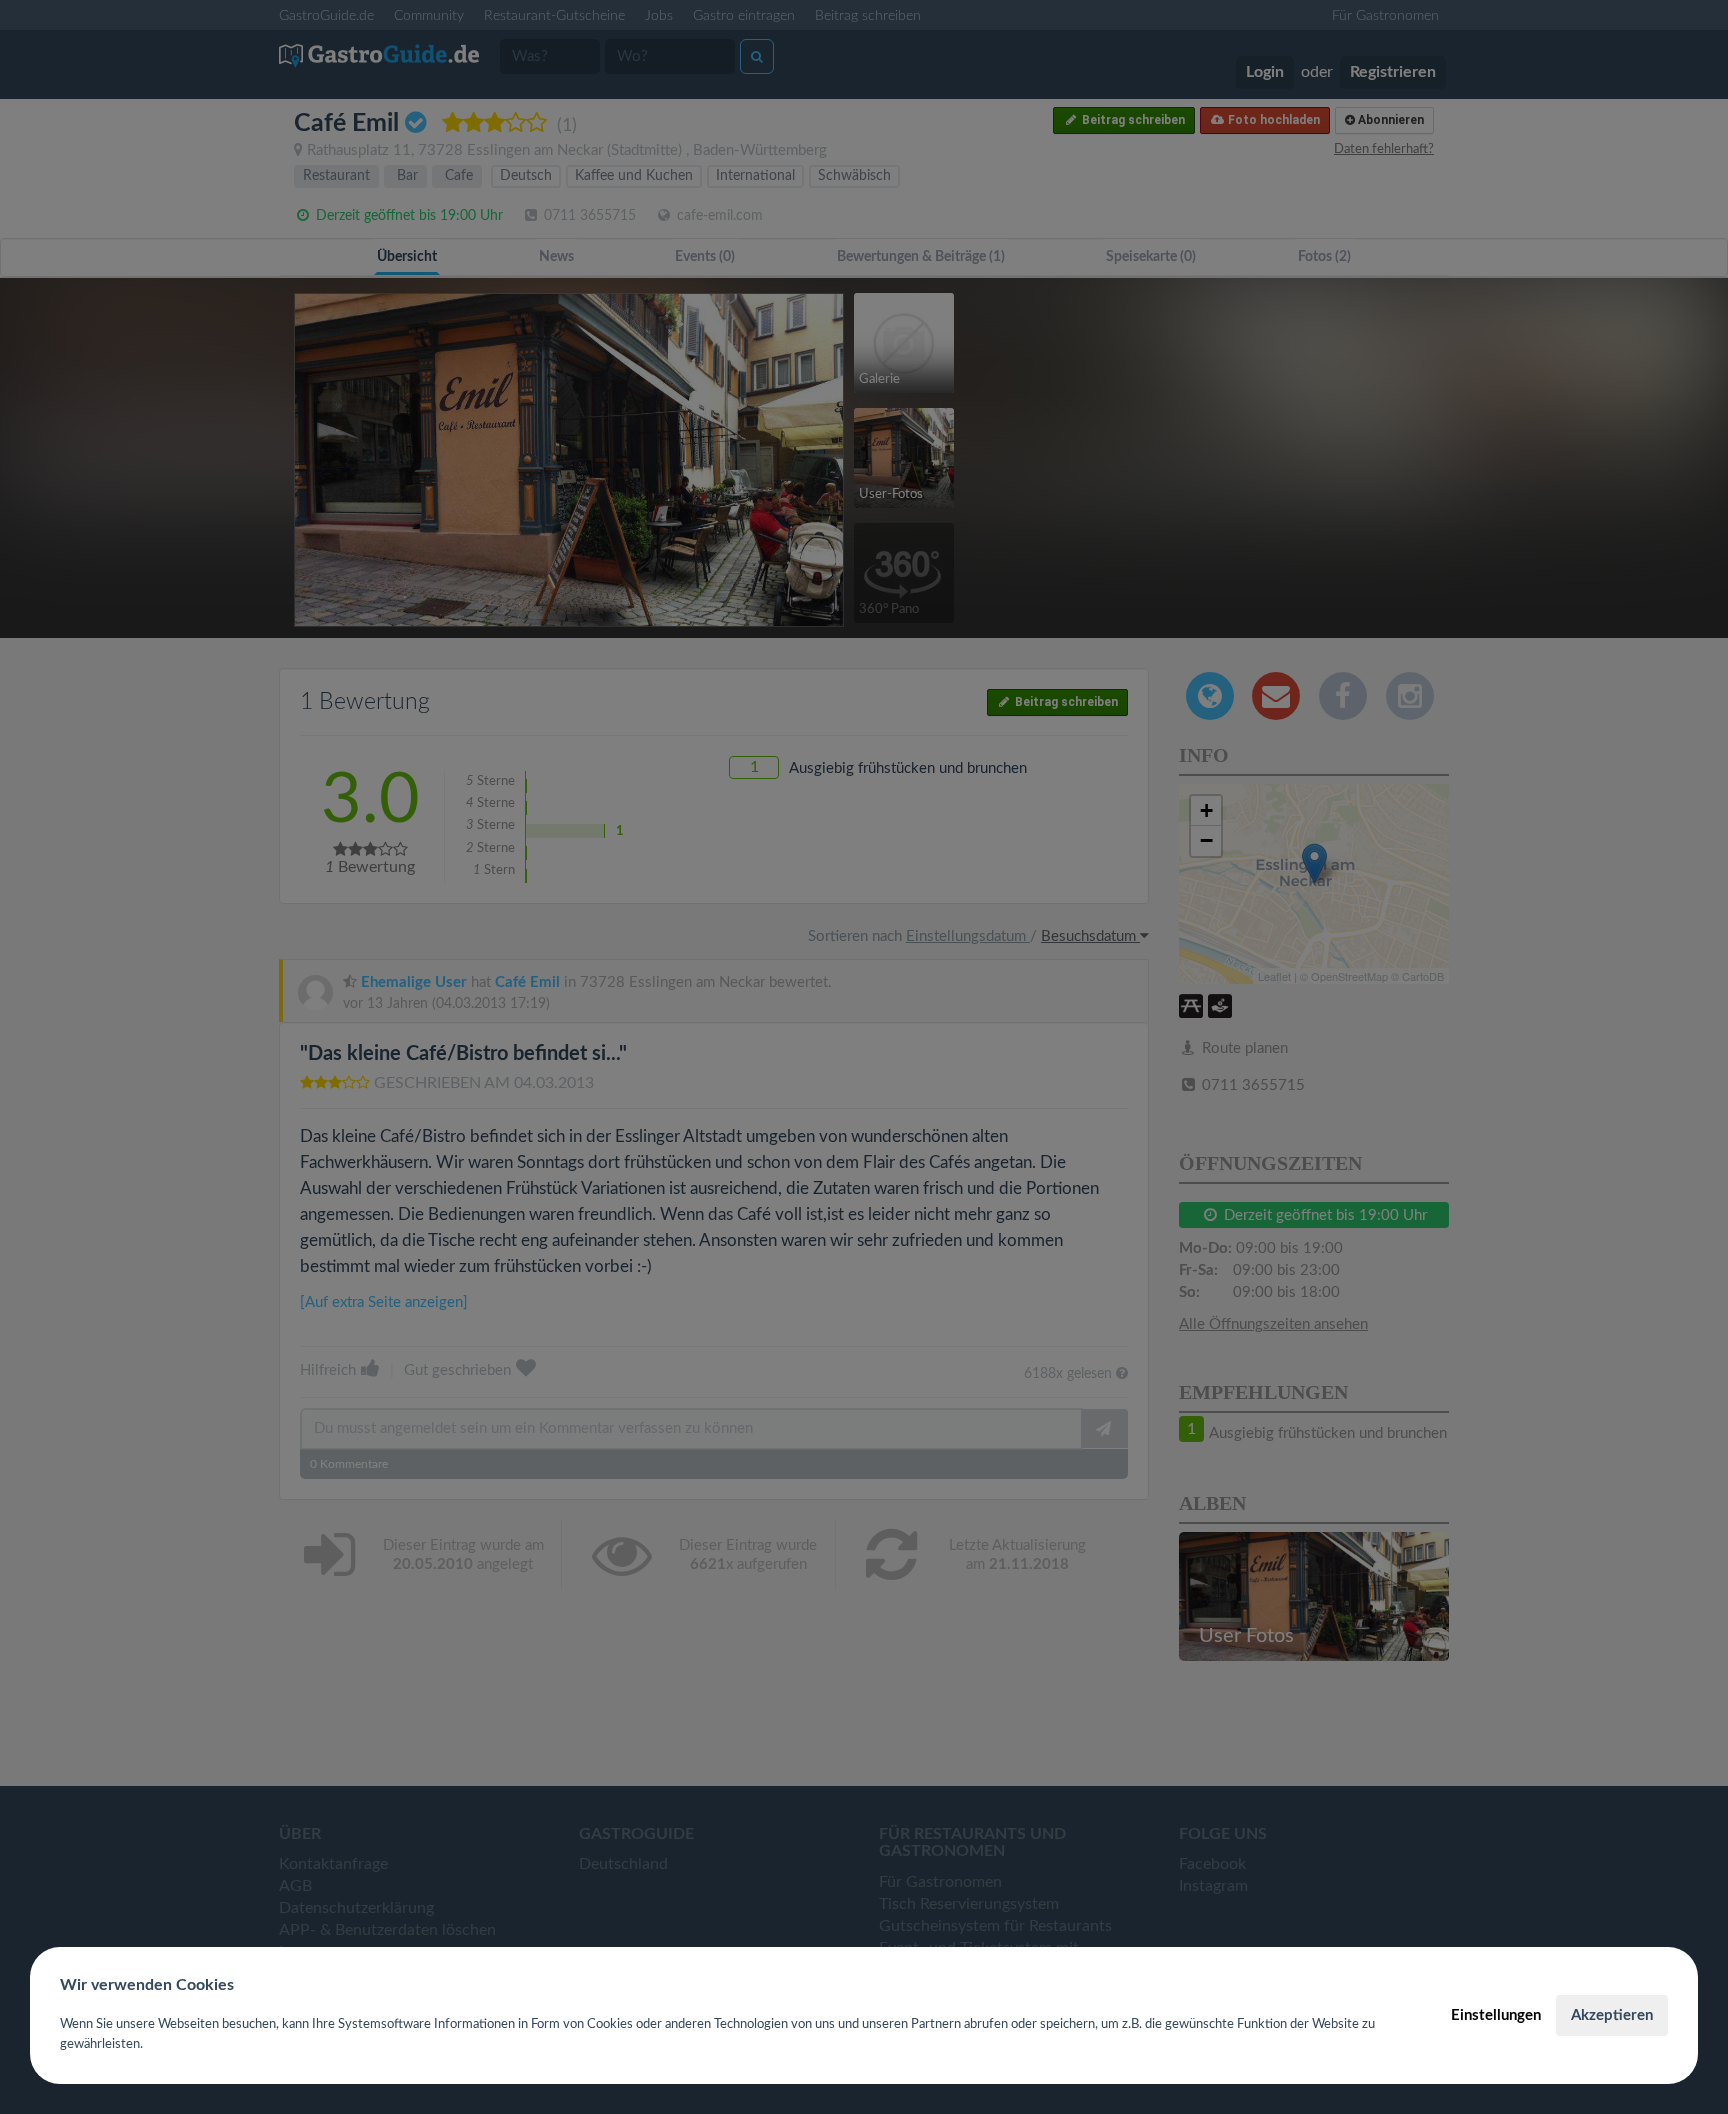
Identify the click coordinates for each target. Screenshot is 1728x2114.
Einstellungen (1496, 2015)
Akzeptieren (1612, 2015)
